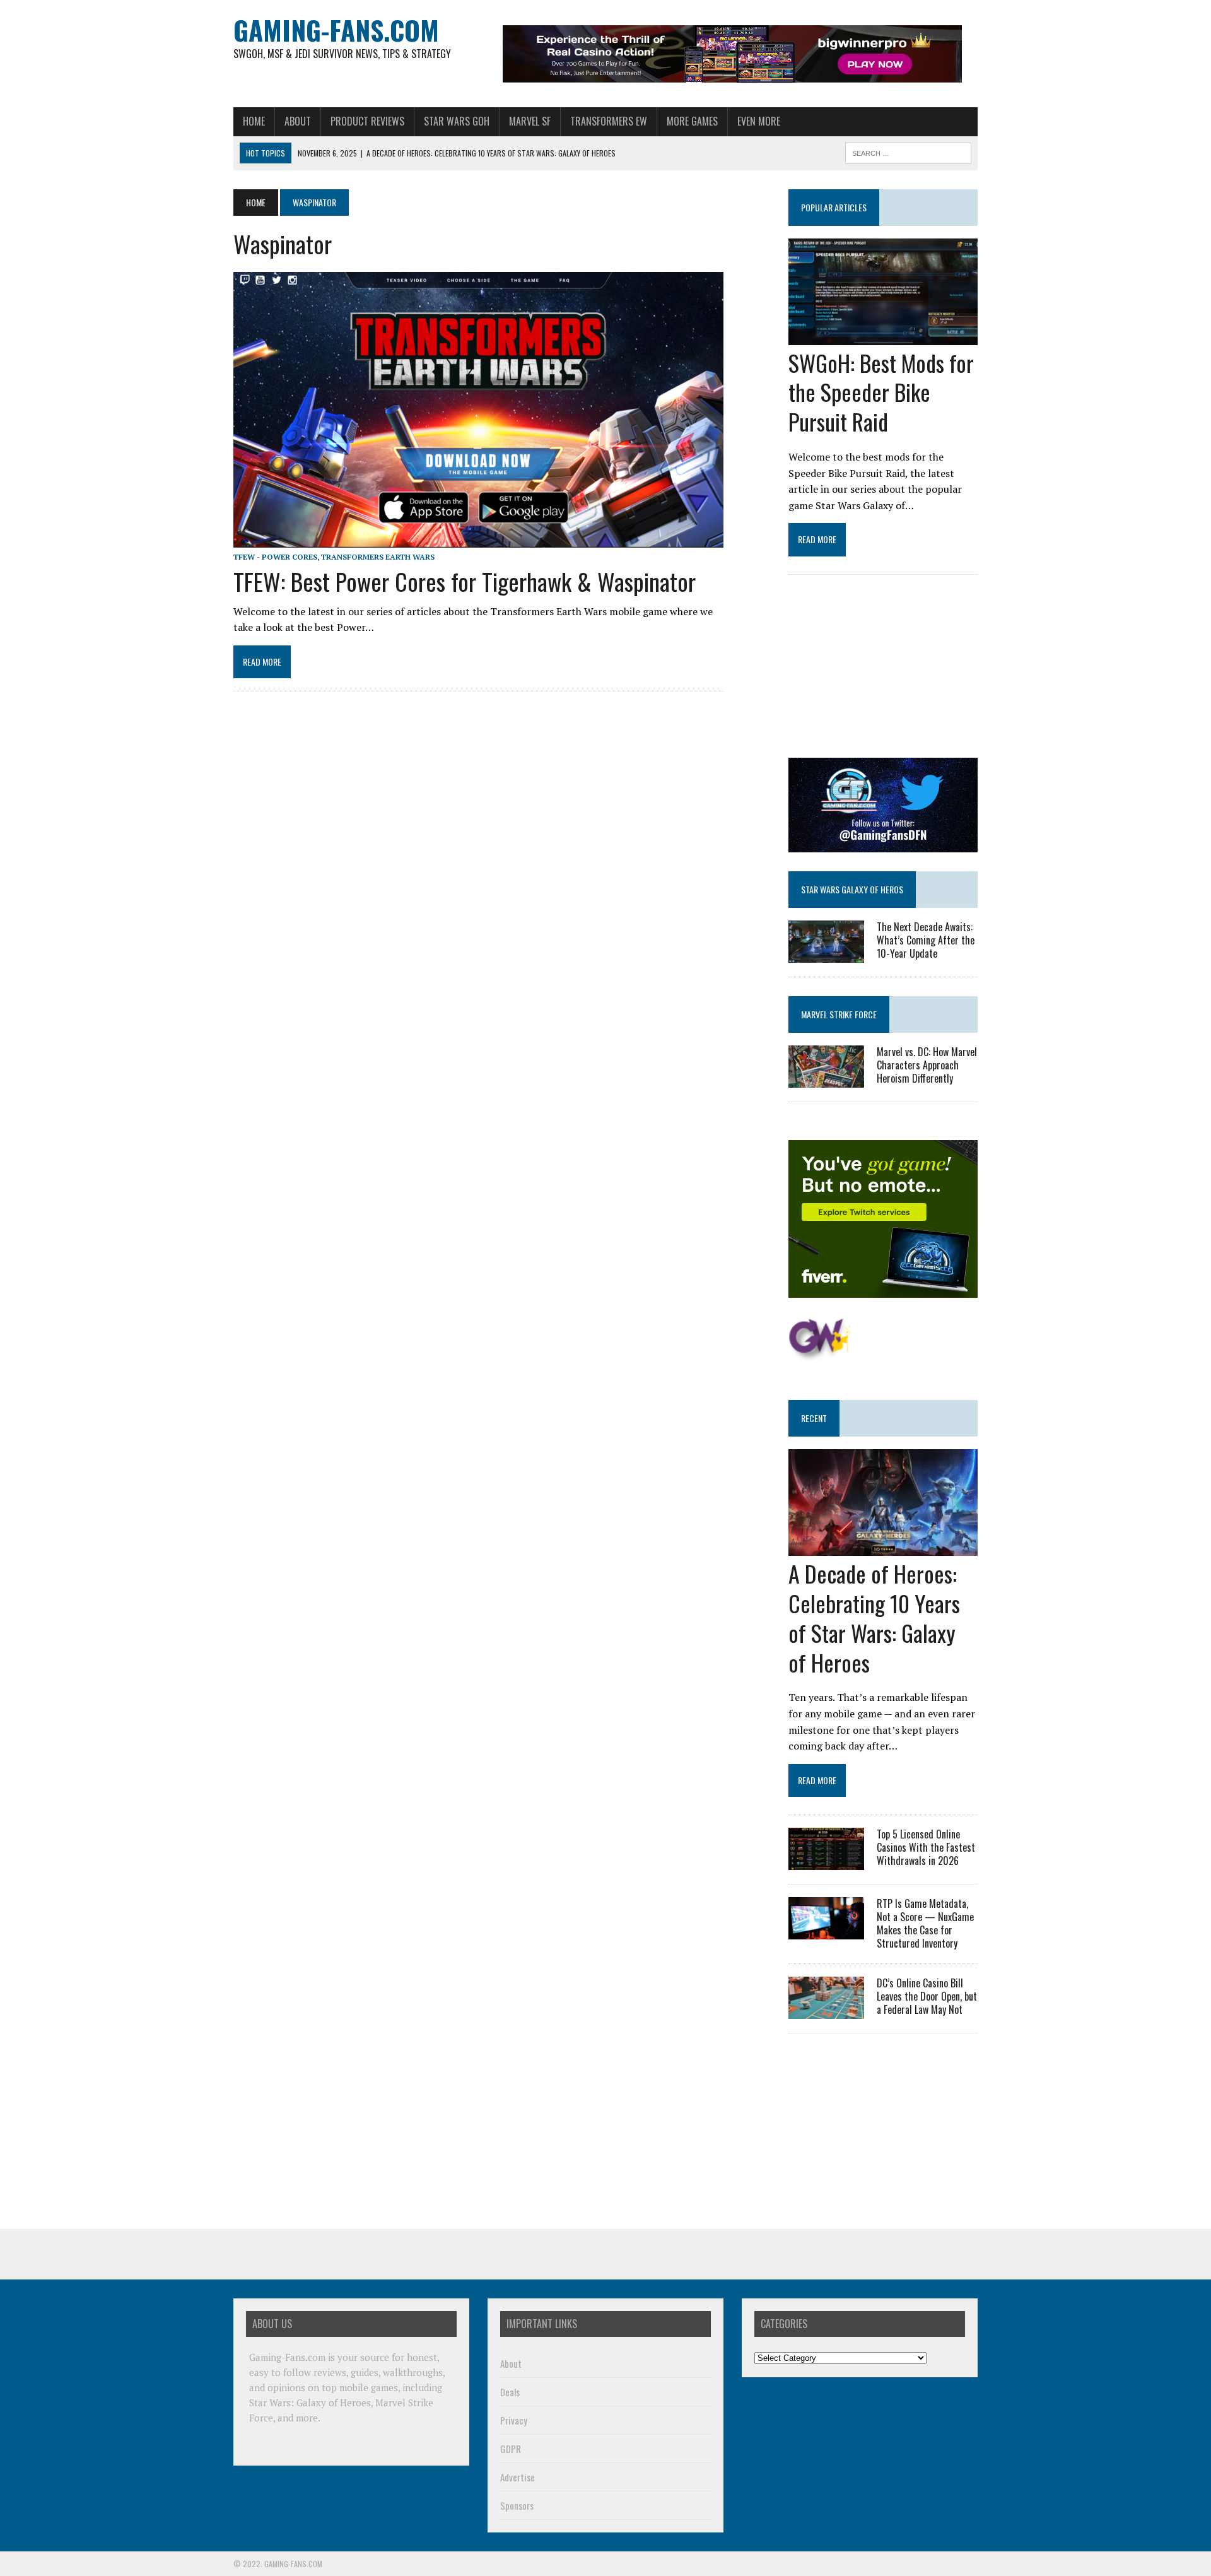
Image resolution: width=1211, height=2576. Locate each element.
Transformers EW (609, 121)
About (298, 121)
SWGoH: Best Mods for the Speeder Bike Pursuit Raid (881, 392)
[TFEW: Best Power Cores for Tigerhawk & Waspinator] (478, 539)
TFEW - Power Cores (275, 557)
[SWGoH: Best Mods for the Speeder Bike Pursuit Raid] (883, 336)
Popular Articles (834, 207)
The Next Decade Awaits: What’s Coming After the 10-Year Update (926, 940)
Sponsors (517, 2505)
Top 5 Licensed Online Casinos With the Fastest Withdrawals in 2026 (926, 1847)
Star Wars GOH (457, 121)
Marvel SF (530, 121)
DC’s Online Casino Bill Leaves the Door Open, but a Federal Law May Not (927, 1996)
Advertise (518, 2477)
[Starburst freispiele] (820, 1354)
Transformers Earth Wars (378, 557)
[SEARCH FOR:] (908, 151)
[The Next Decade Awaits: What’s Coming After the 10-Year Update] (826, 954)
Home (254, 121)
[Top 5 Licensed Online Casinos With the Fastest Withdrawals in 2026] (826, 1862)
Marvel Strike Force (839, 1014)
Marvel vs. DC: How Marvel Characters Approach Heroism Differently (927, 1065)
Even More (759, 121)
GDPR (511, 2449)
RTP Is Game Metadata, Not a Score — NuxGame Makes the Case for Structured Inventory (925, 1923)
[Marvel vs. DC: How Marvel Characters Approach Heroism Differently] (826, 1079)
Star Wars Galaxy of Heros (852, 889)
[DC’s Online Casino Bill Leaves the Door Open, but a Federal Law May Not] (826, 2011)
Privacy (514, 2420)
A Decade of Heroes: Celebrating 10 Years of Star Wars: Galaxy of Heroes (874, 1617)
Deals (510, 2392)
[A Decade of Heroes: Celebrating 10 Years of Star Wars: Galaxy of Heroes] (883, 1548)
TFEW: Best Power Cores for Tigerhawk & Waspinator (465, 581)
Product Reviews (367, 121)
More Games (692, 121)
